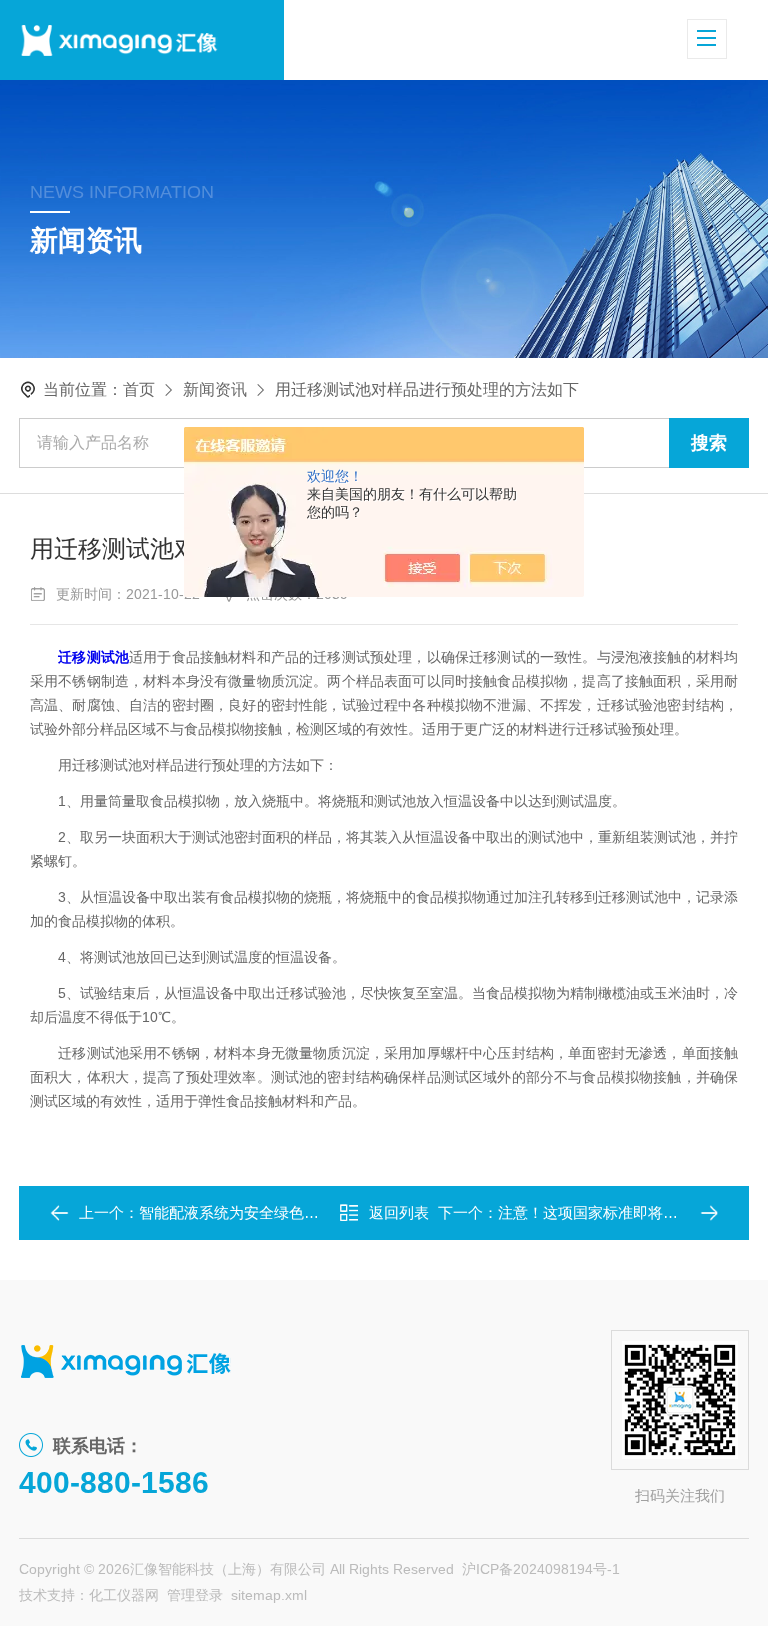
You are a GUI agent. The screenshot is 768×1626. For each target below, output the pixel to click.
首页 (139, 389)
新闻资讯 (215, 389)
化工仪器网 (124, 1595)
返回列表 (399, 1212)
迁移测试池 (93, 657)
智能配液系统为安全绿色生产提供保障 (266, 1212)
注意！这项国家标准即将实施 (595, 1212)
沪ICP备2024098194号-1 (541, 1569)
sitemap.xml (269, 1595)
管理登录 (195, 1595)
